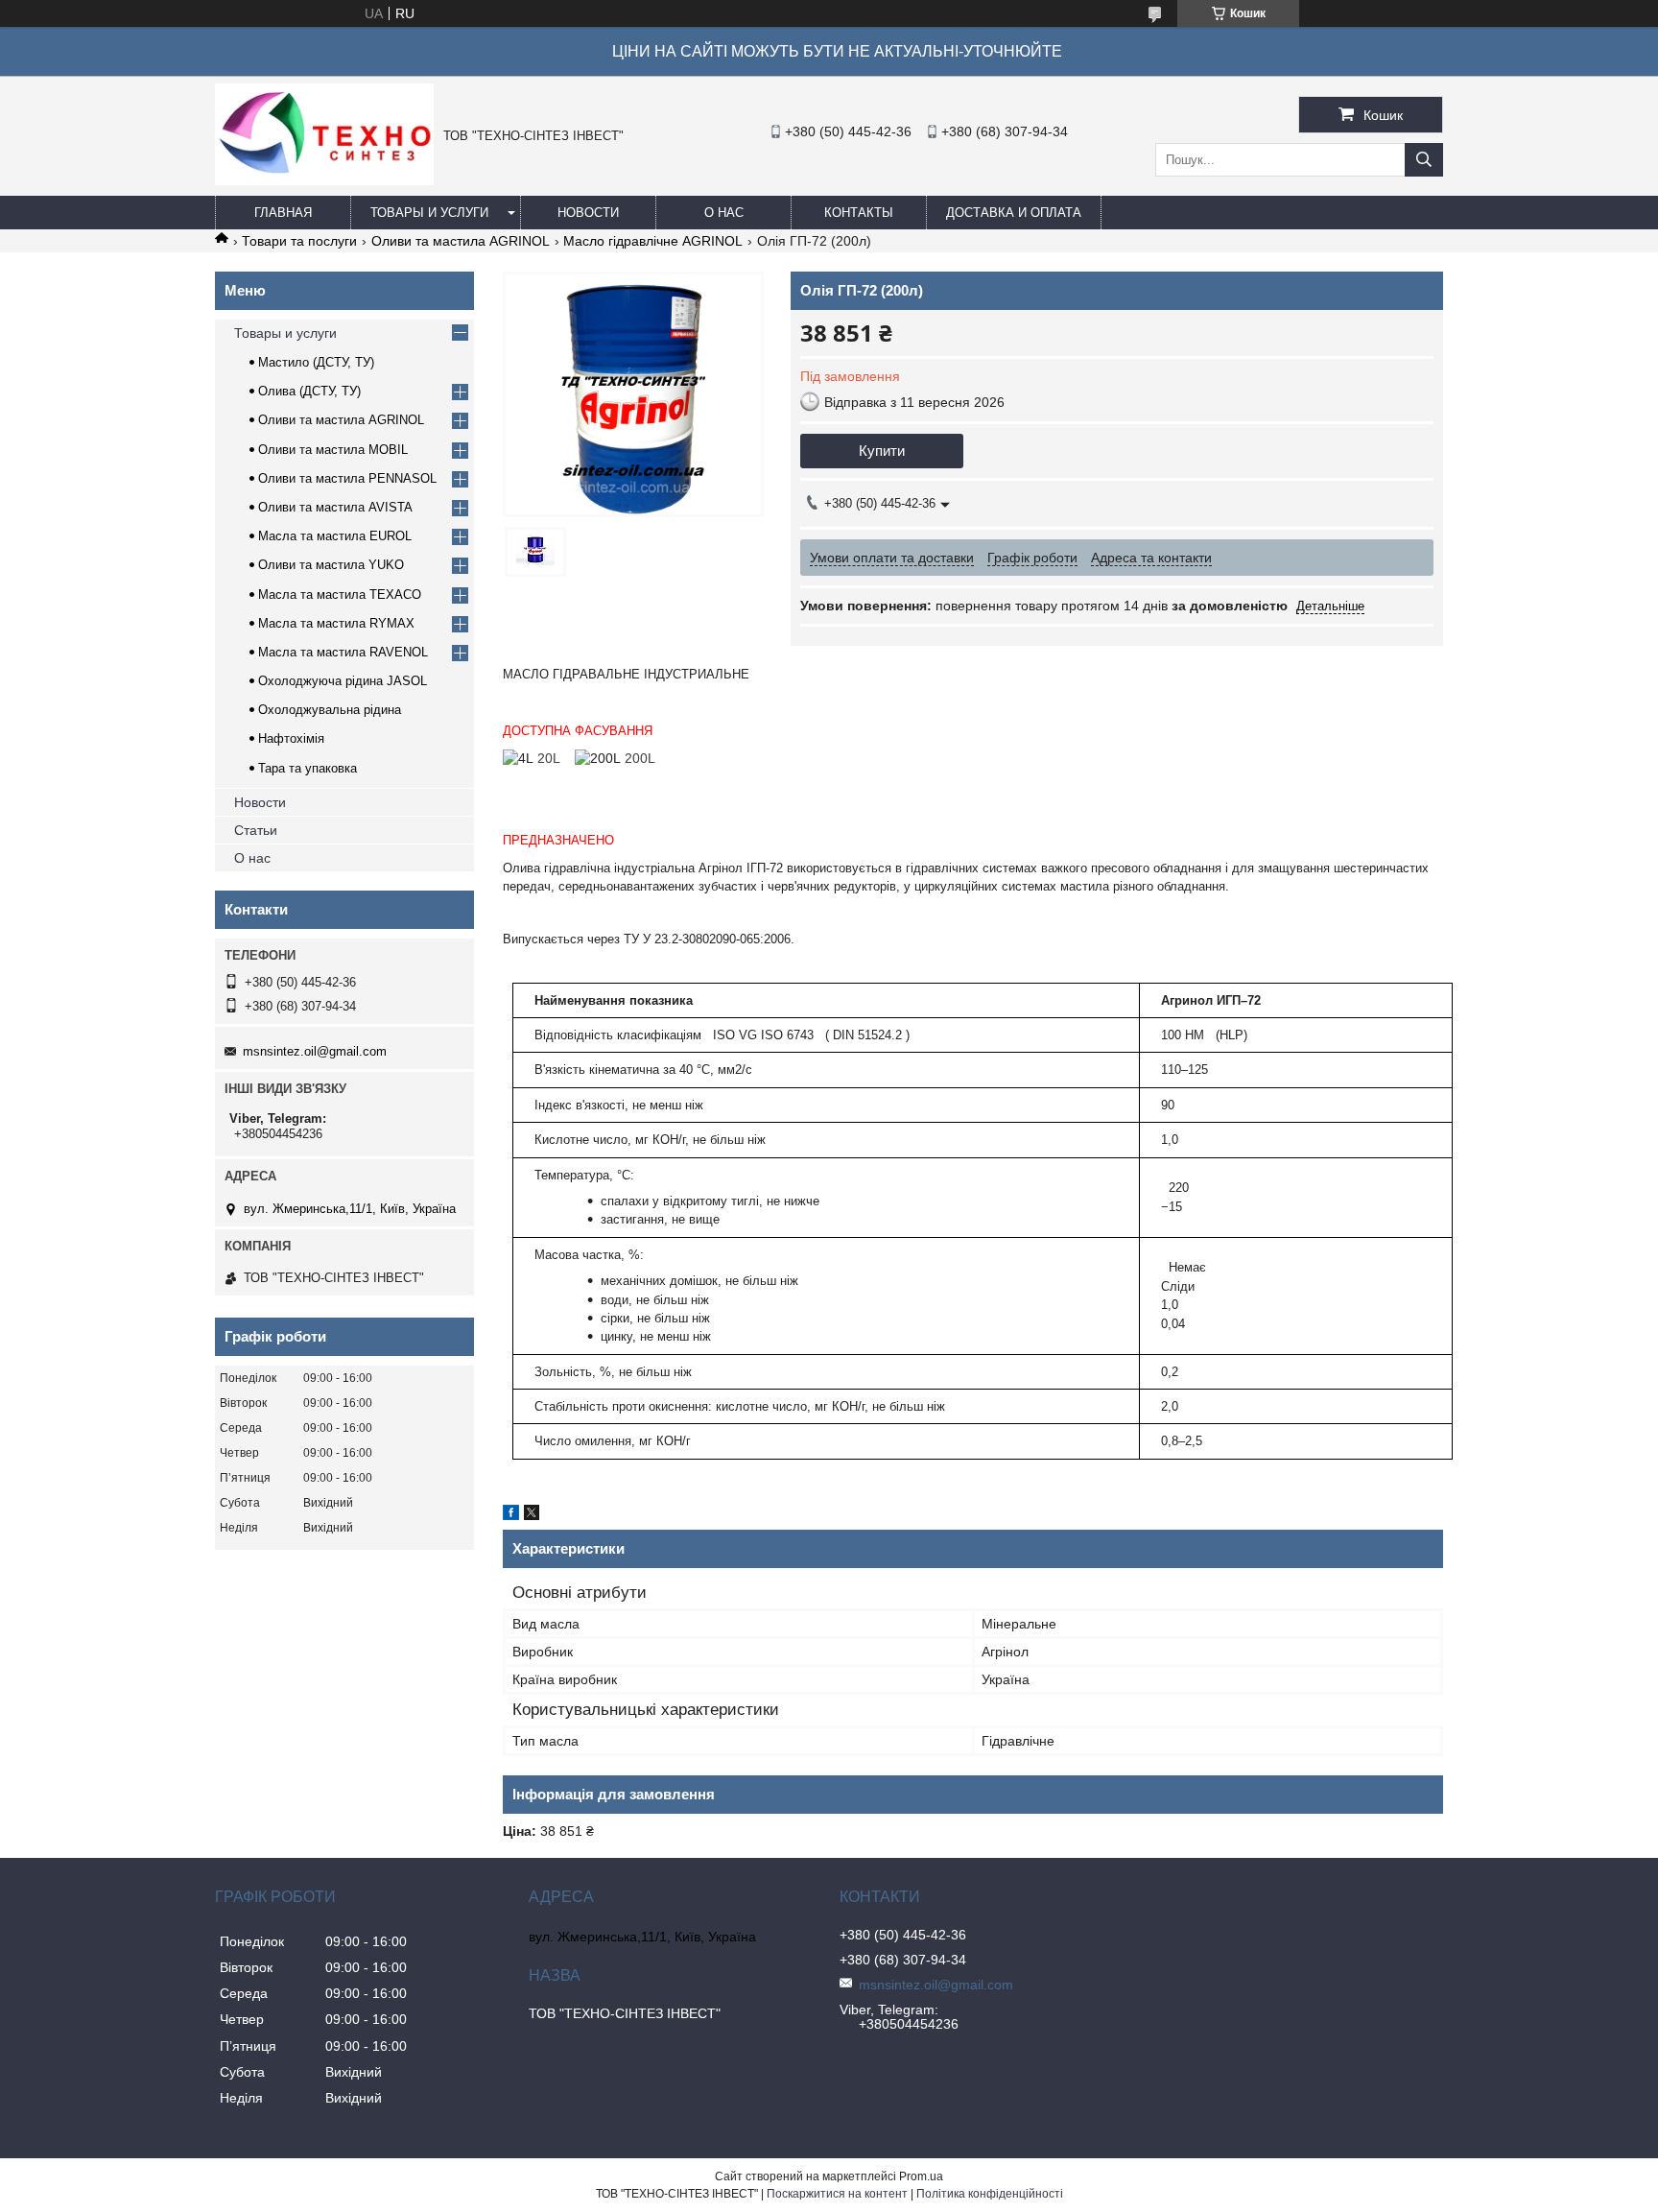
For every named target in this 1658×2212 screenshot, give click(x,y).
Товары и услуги (429, 213)
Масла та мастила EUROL (335, 536)
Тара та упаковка (308, 768)
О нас (724, 213)
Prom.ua (921, 2176)
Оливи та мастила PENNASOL (347, 478)
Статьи (256, 830)
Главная (283, 213)
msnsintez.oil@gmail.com (315, 1051)
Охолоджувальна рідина (330, 710)
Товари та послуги (299, 241)
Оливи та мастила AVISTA (335, 507)
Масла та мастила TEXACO (340, 595)
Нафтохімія (291, 738)
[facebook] (511, 1515)
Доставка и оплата (1014, 213)
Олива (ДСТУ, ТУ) (309, 391)
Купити (882, 451)
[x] (532, 1515)
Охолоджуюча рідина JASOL (343, 681)
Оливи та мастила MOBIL (333, 450)
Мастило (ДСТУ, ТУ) (316, 362)
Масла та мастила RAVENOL (343, 652)
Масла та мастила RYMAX (336, 623)
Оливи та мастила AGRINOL (461, 241)
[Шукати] (1424, 160)
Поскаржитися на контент (837, 2194)
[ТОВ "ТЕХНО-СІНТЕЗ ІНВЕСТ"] (324, 180)
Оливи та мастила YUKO (331, 565)
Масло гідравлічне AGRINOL (653, 241)
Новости (588, 213)
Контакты (859, 213)
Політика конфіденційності (990, 2194)
